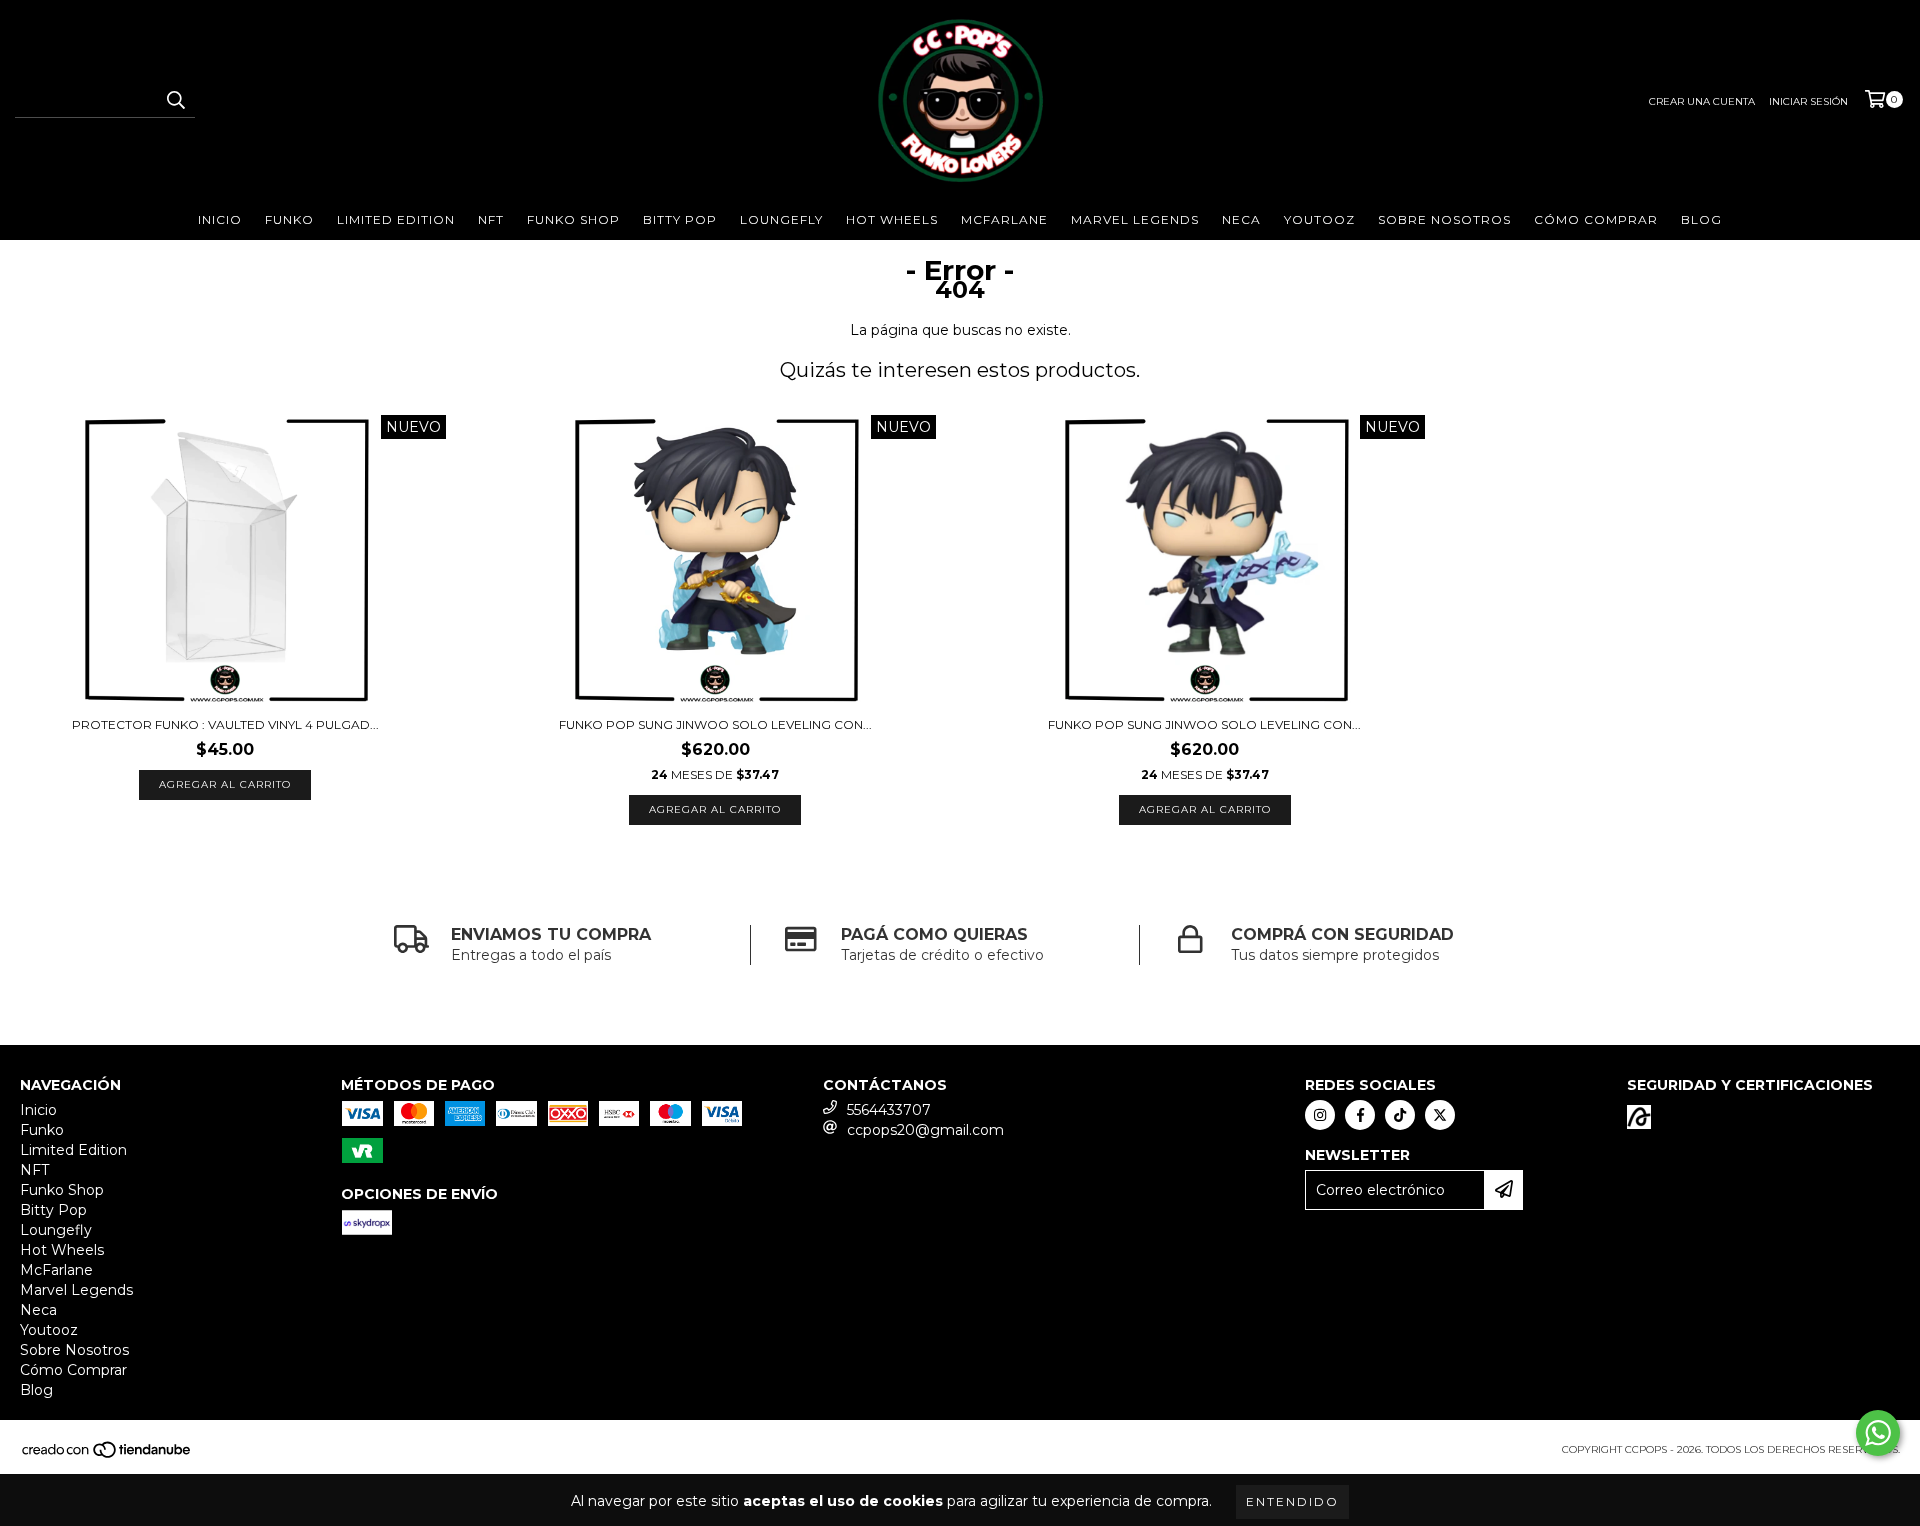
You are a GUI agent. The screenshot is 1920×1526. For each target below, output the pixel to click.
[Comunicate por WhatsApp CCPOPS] (1878, 1433)
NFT (491, 219)
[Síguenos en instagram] (1320, 1115)
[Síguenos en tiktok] (1400, 1115)
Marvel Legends (1135, 219)
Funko (289, 219)
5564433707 (889, 1110)
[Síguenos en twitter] (1440, 1115)
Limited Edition (396, 219)
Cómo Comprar (1596, 219)
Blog (1701, 219)
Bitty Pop (680, 219)
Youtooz (1319, 219)
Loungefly (781, 219)
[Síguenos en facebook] (1360, 1115)
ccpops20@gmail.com (925, 1130)
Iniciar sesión (1808, 101)
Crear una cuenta (1702, 101)
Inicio (220, 219)
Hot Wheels (892, 219)
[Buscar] (175, 100)
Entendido (1292, 1501)
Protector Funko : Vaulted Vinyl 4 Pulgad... (225, 724)
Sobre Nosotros (1444, 219)
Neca (1241, 219)
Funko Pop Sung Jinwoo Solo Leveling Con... (715, 724)
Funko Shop (573, 219)
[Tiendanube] (107, 1455)
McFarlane (1004, 219)
